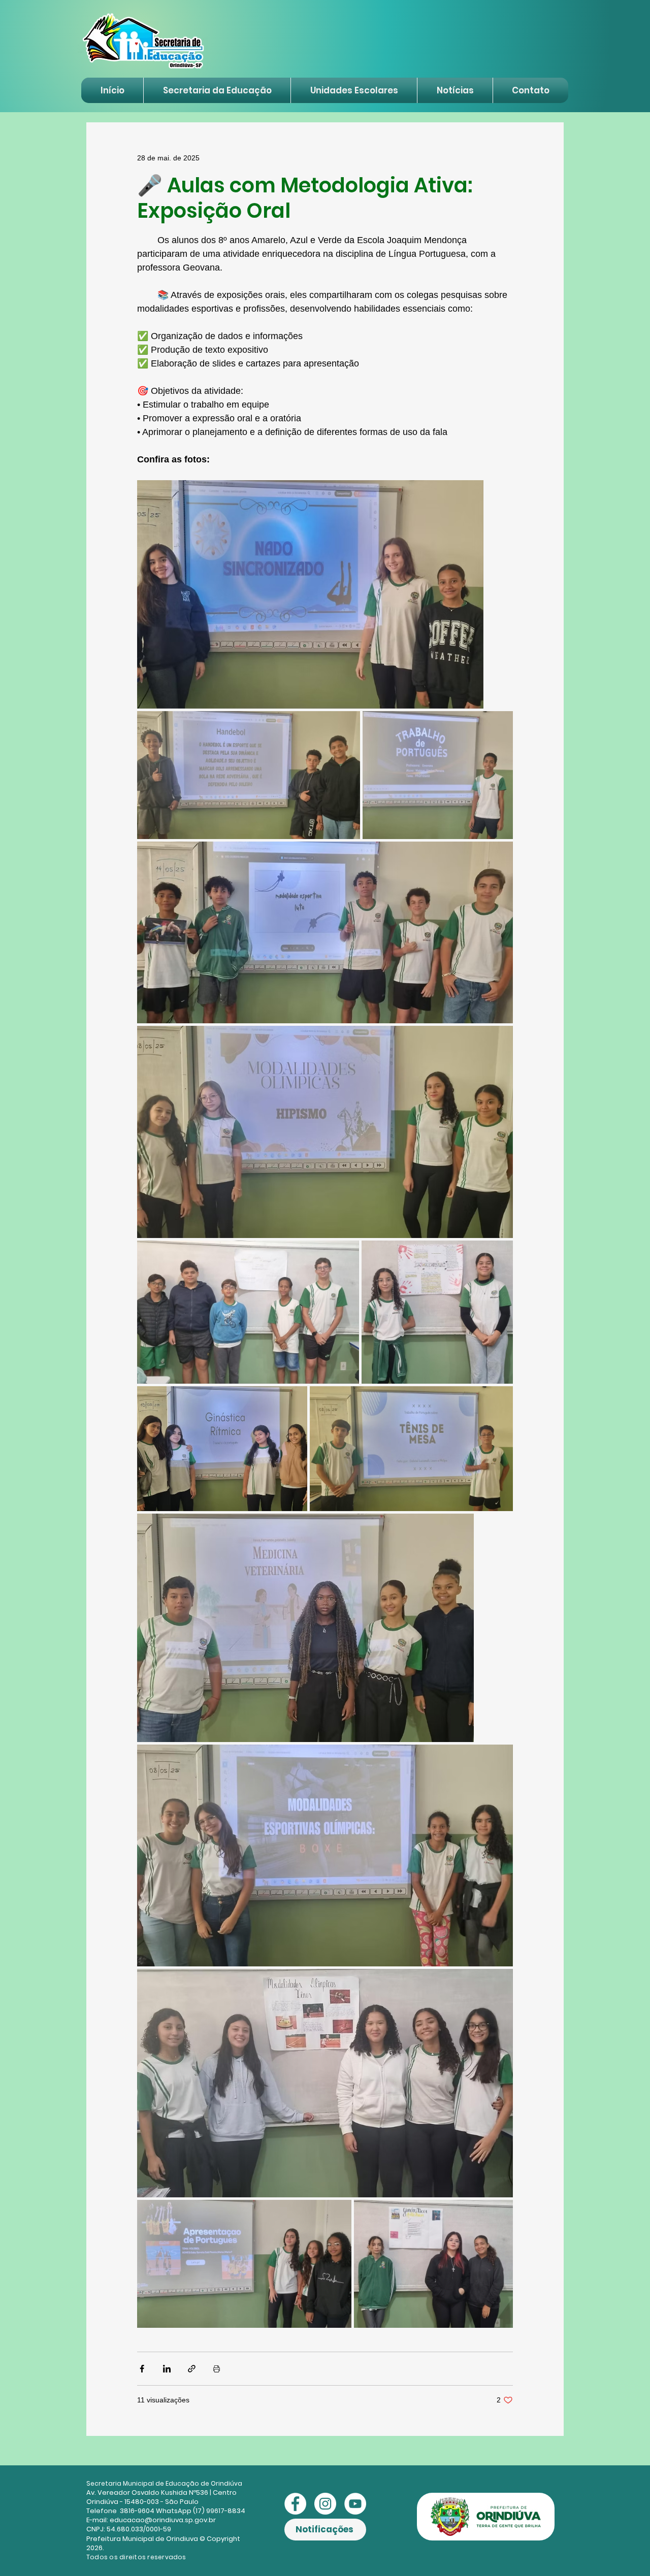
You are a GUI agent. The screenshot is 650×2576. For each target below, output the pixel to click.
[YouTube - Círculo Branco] (355, 2504)
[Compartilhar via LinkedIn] (167, 2369)
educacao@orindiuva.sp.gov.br (163, 2520)
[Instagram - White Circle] (325, 2504)
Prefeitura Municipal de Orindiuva (142, 2539)
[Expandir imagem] (310, 594)
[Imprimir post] (217, 2369)
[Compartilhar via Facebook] (142, 2369)
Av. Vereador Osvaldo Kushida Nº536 (147, 2493)
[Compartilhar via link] (192, 2369)
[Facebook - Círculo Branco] (295, 2504)
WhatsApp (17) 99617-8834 (201, 2511)
